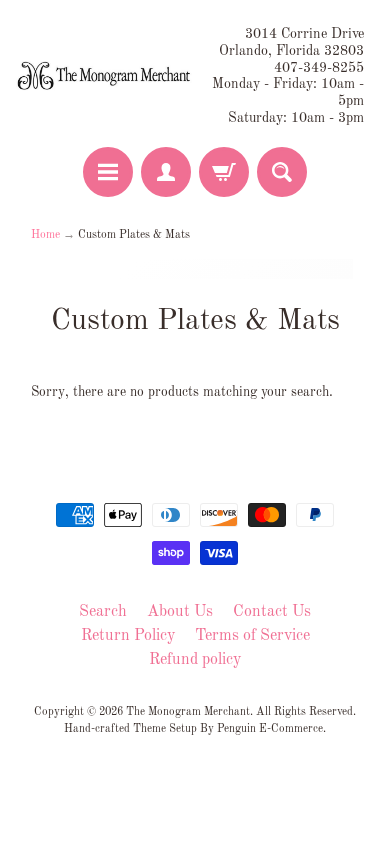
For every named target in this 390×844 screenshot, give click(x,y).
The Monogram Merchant (188, 712)
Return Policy (128, 636)
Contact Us (272, 612)
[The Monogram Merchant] (105, 76)
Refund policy (195, 660)
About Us (180, 612)
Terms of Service (252, 636)
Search (103, 612)
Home (45, 235)
